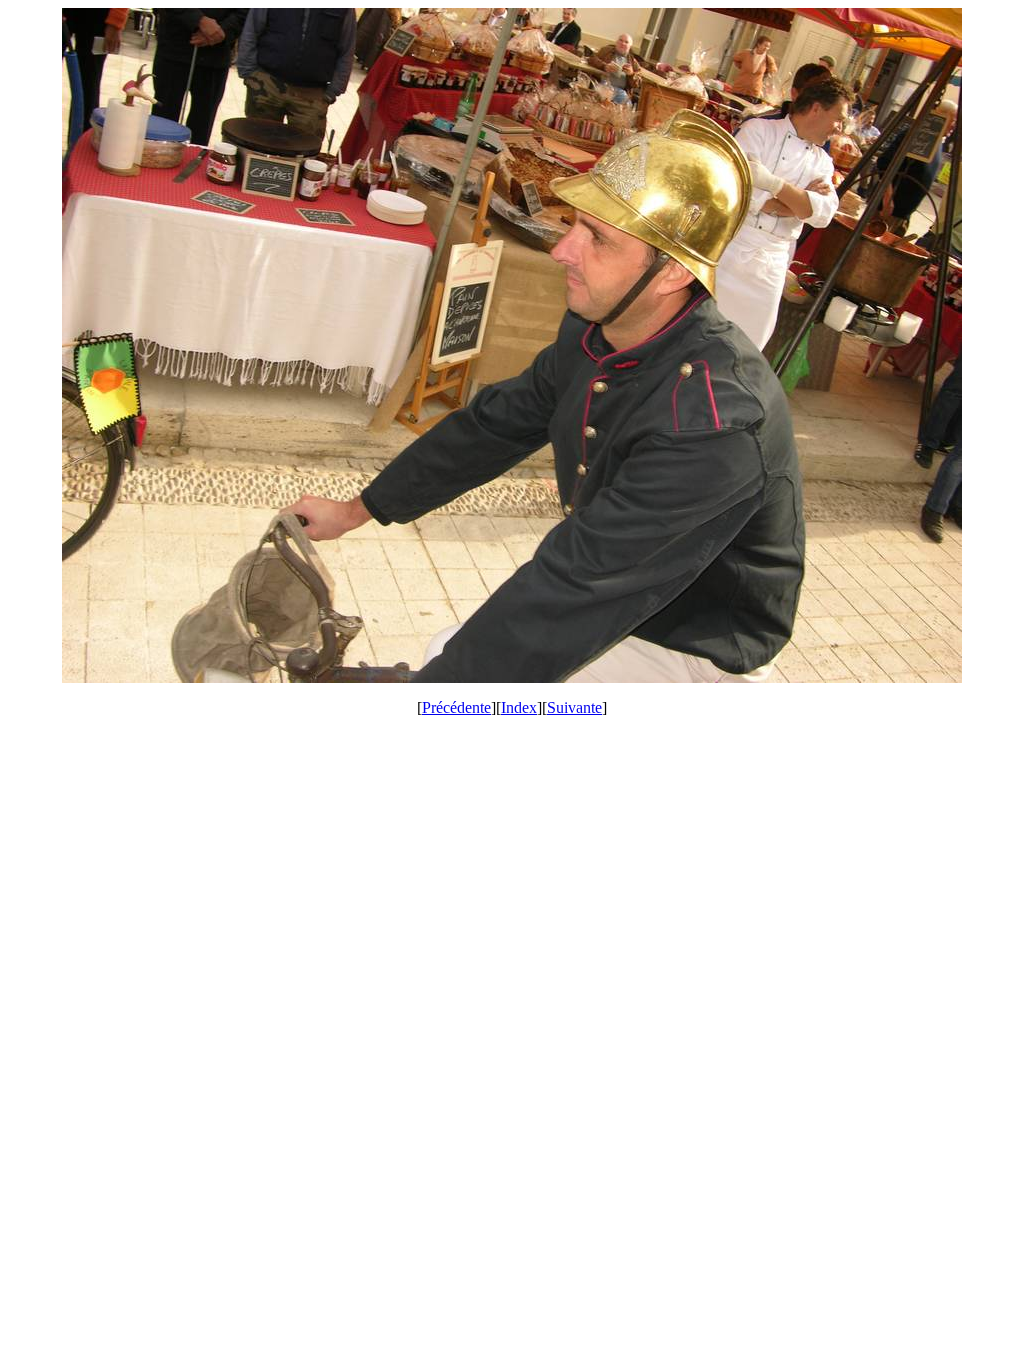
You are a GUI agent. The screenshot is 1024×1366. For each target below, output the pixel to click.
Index (519, 707)
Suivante (574, 707)
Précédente (456, 707)
